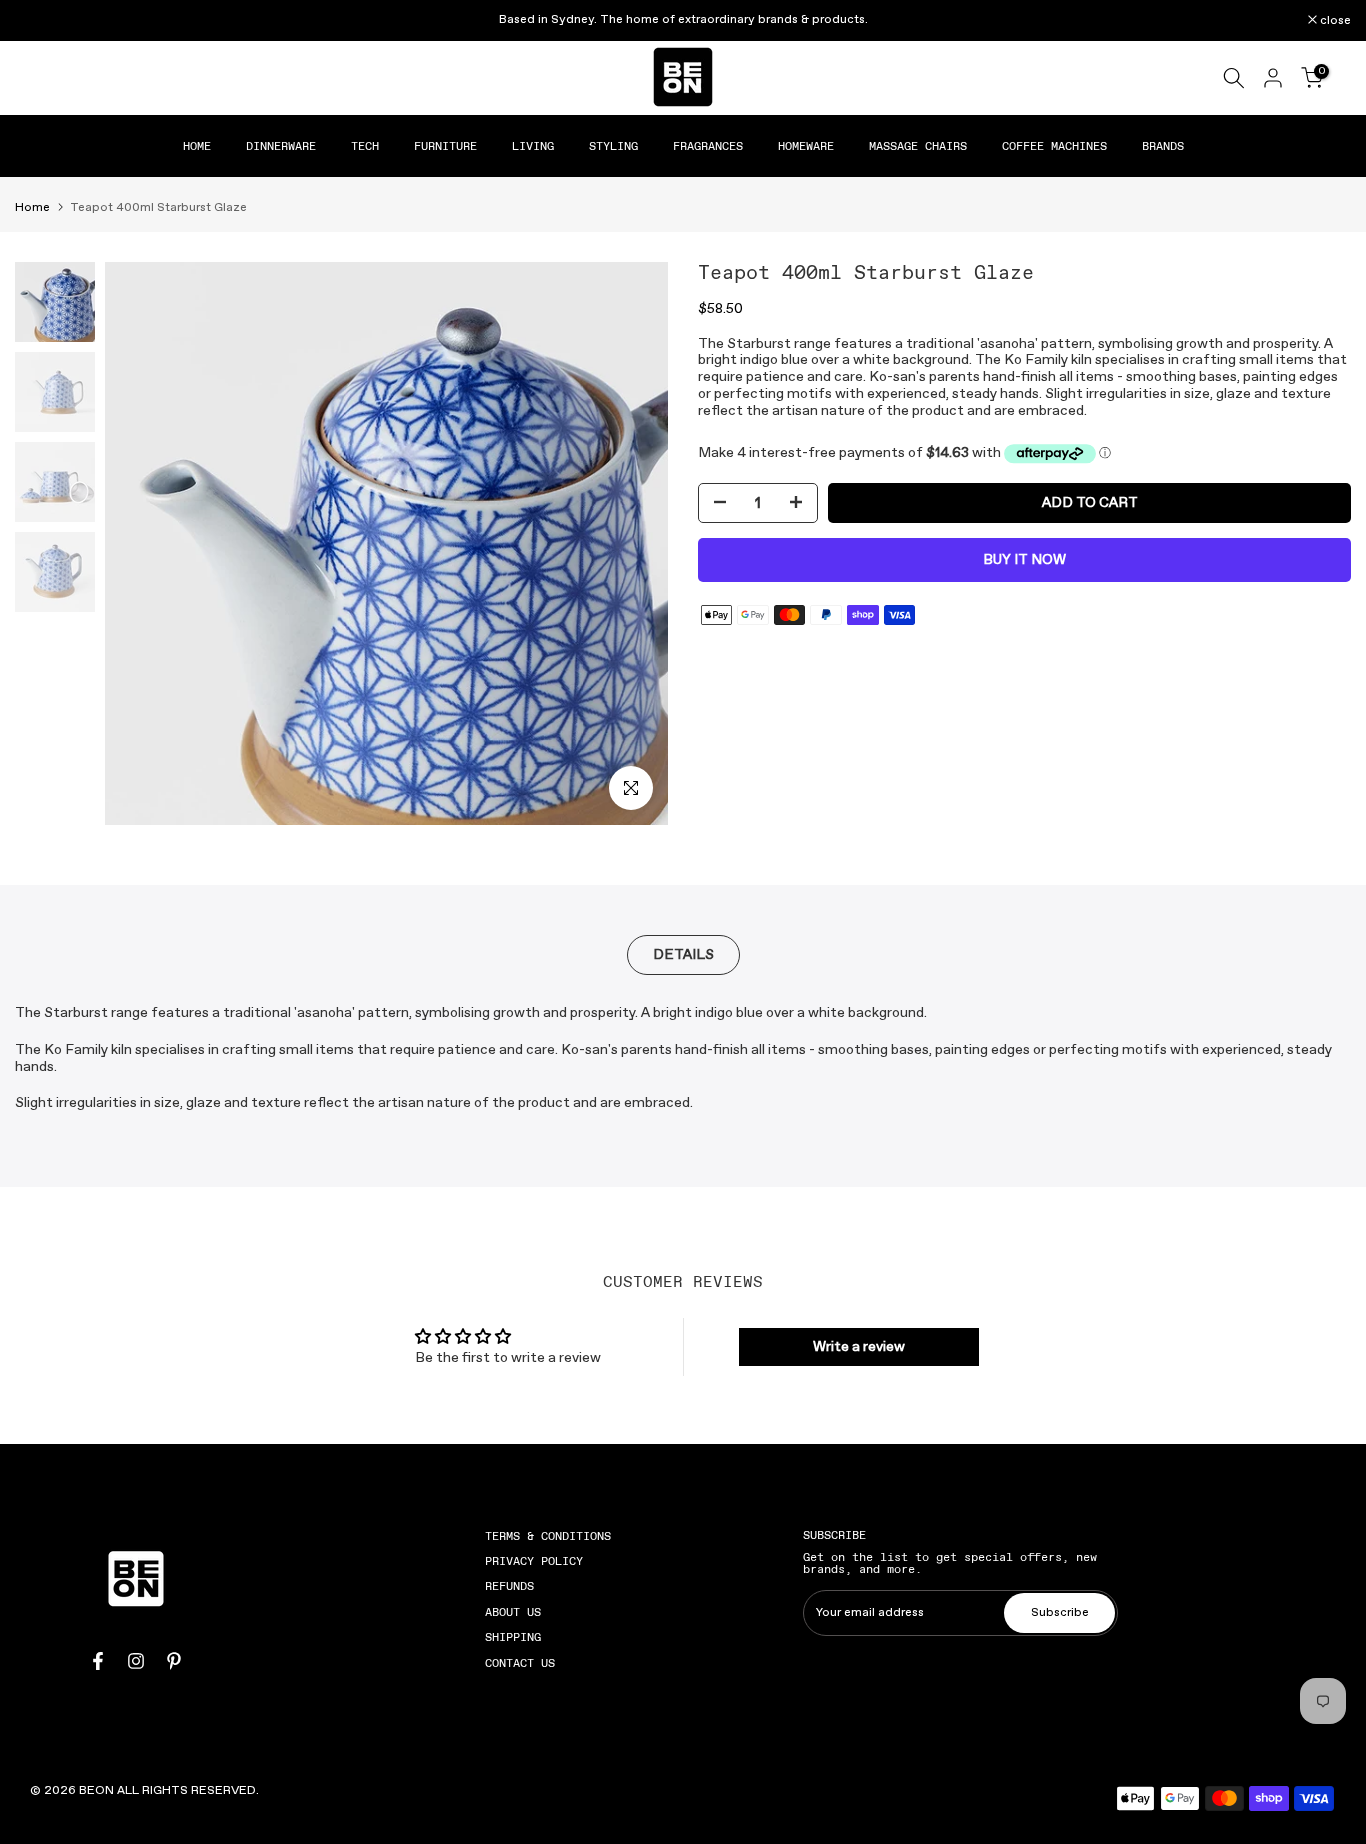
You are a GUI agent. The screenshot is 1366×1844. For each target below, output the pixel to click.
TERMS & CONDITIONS (548, 1536)
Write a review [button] (859, 1347)
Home (32, 208)
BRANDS (1163, 146)
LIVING (533, 146)
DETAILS (683, 955)
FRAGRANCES (708, 146)
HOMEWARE (806, 146)
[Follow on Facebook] (98, 1661)
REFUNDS (509, 1586)
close (41, 21)
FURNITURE (445, 146)
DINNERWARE (281, 146)
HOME (197, 146)
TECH (365, 146)
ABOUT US (513, 1612)
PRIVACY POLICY (534, 1561)
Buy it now (1024, 560)
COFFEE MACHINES (1054, 146)
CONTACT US (520, 1663)
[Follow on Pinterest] (174, 1661)
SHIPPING (513, 1637)
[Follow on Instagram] (136, 1661)
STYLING (613, 146)
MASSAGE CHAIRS (918, 146)
